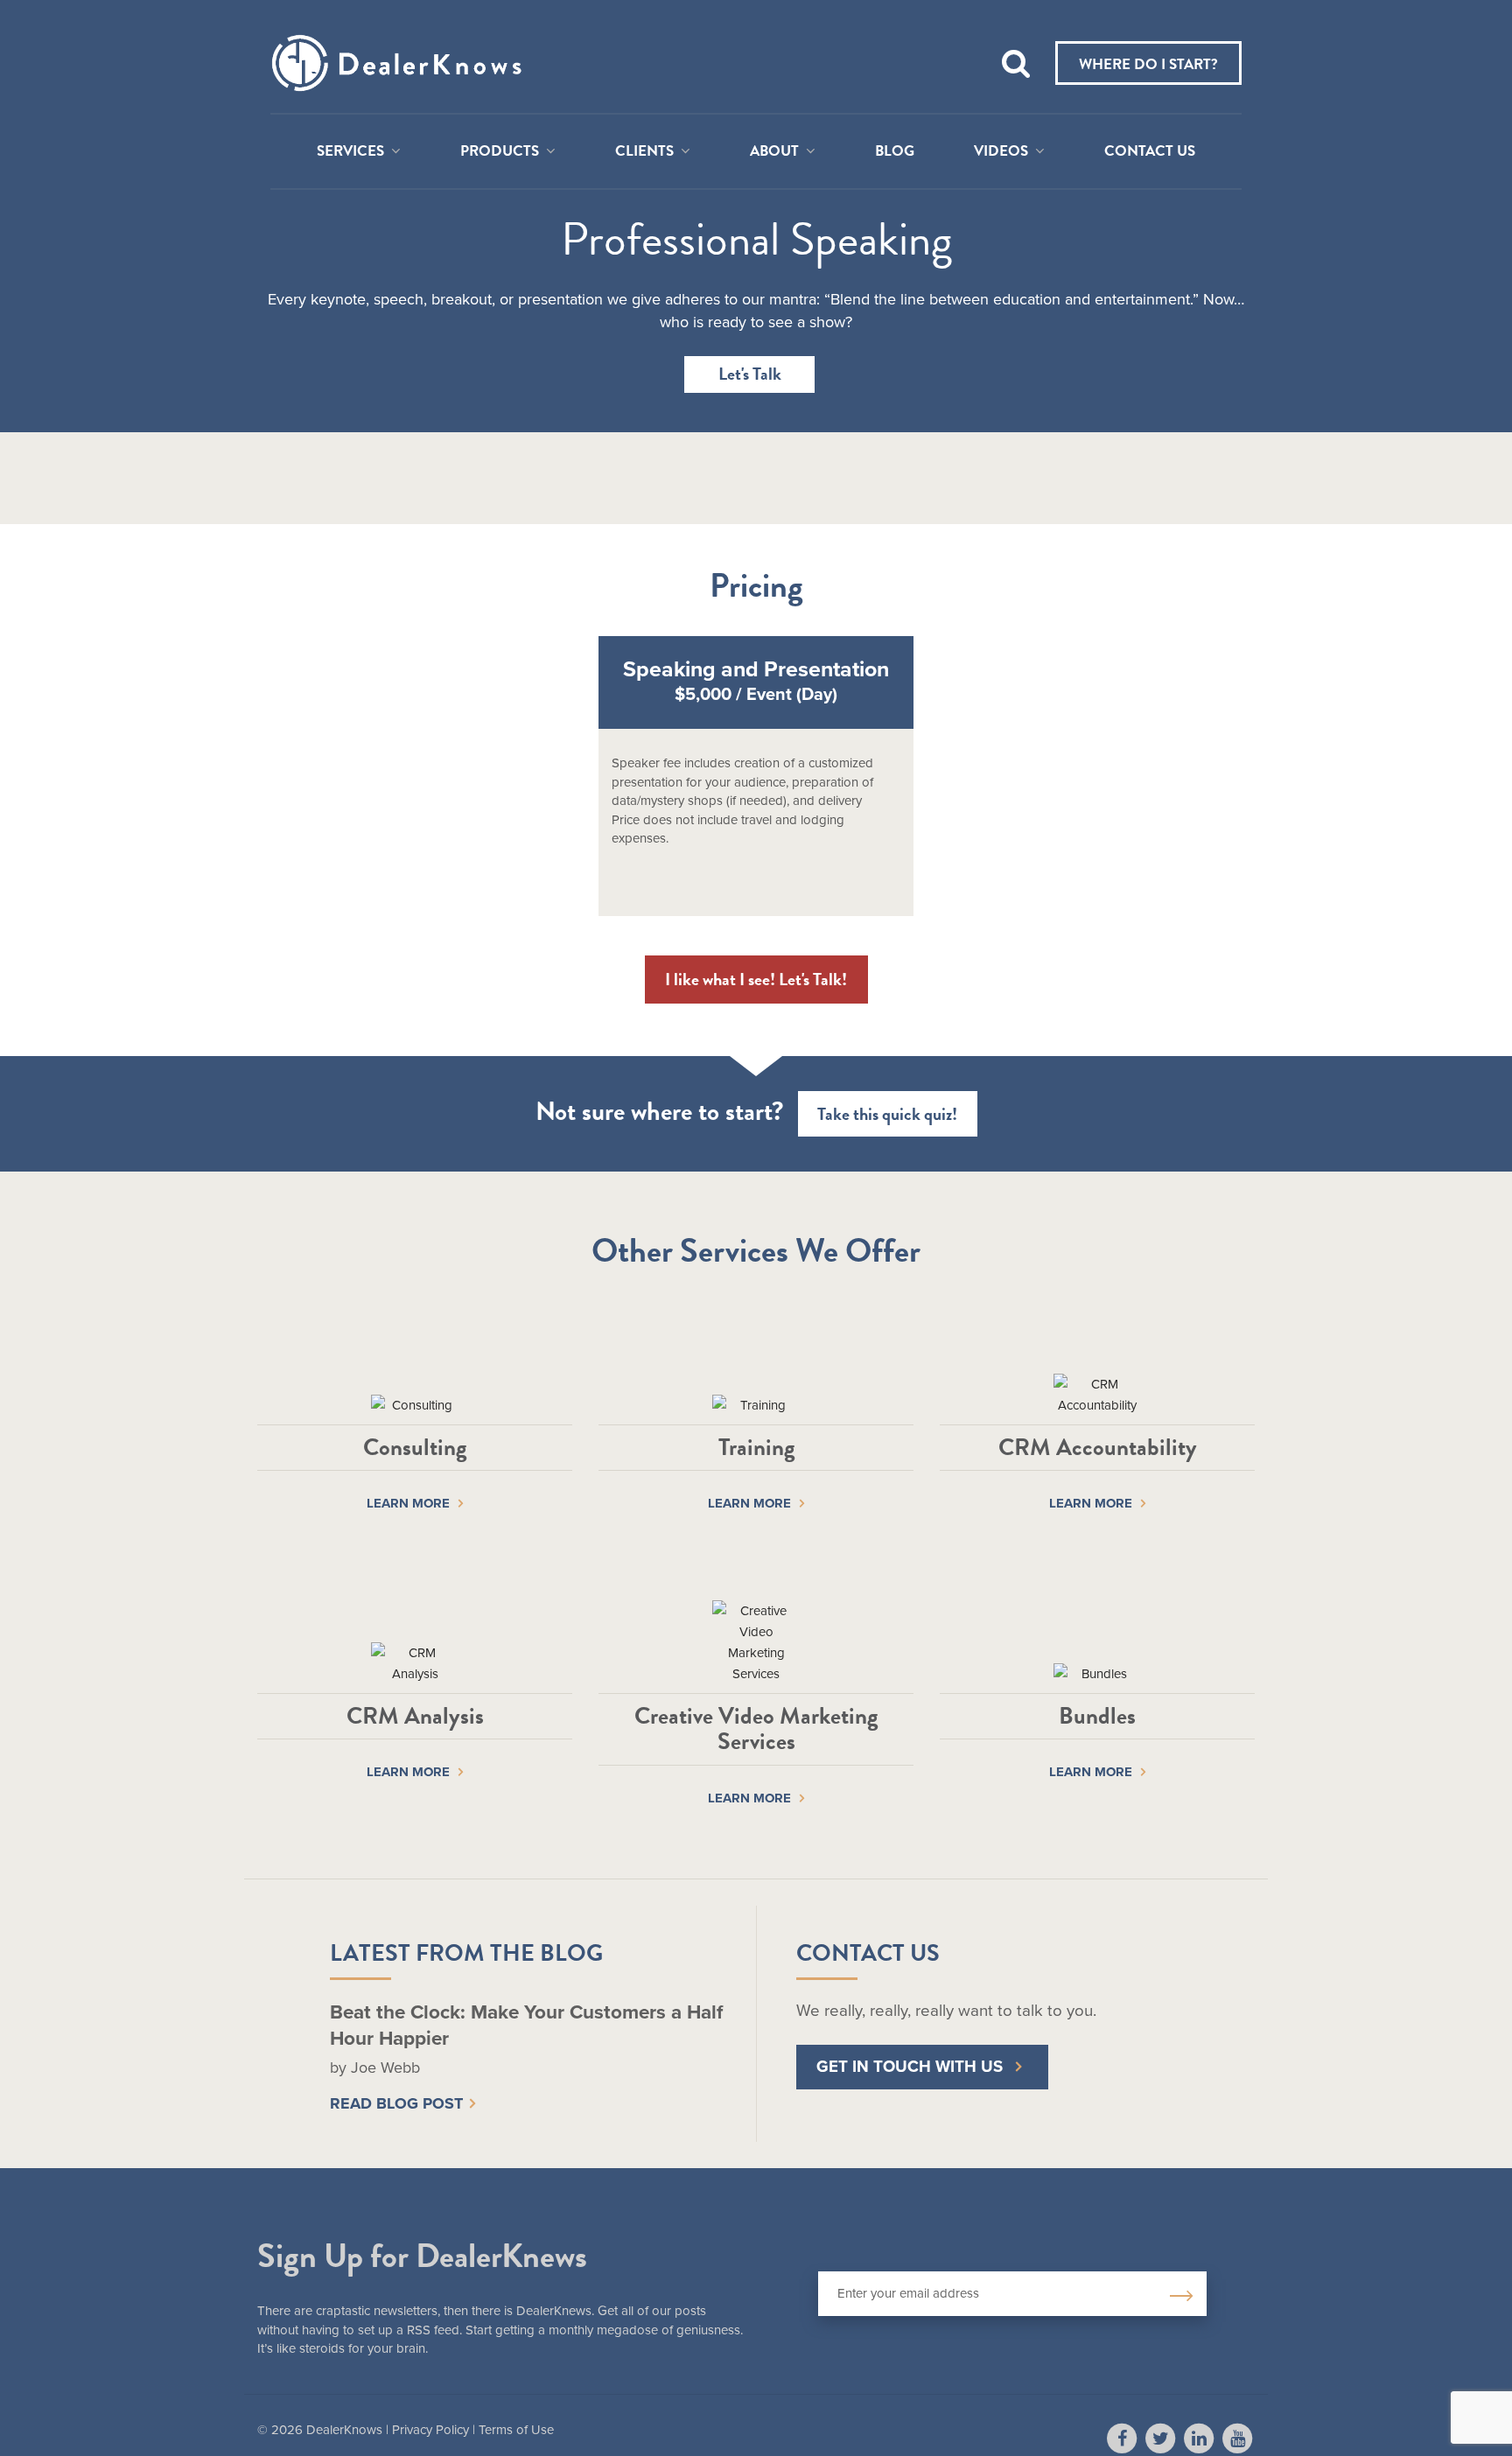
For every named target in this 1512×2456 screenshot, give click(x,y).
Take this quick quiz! (887, 1114)
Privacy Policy (430, 2430)
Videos (1001, 151)
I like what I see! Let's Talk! (756, 979)
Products (500, 151)
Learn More (408, 1503)
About (774, 151)
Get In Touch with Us (910, 2067)
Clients (644, 151)
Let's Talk (750, 374)
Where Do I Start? (1148, 64)
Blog (895, 151)
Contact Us (1150, 151)
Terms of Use (516, 2430)
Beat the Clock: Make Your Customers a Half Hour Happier (526, 2025)
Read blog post (396, 2103)
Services (350, 151)
